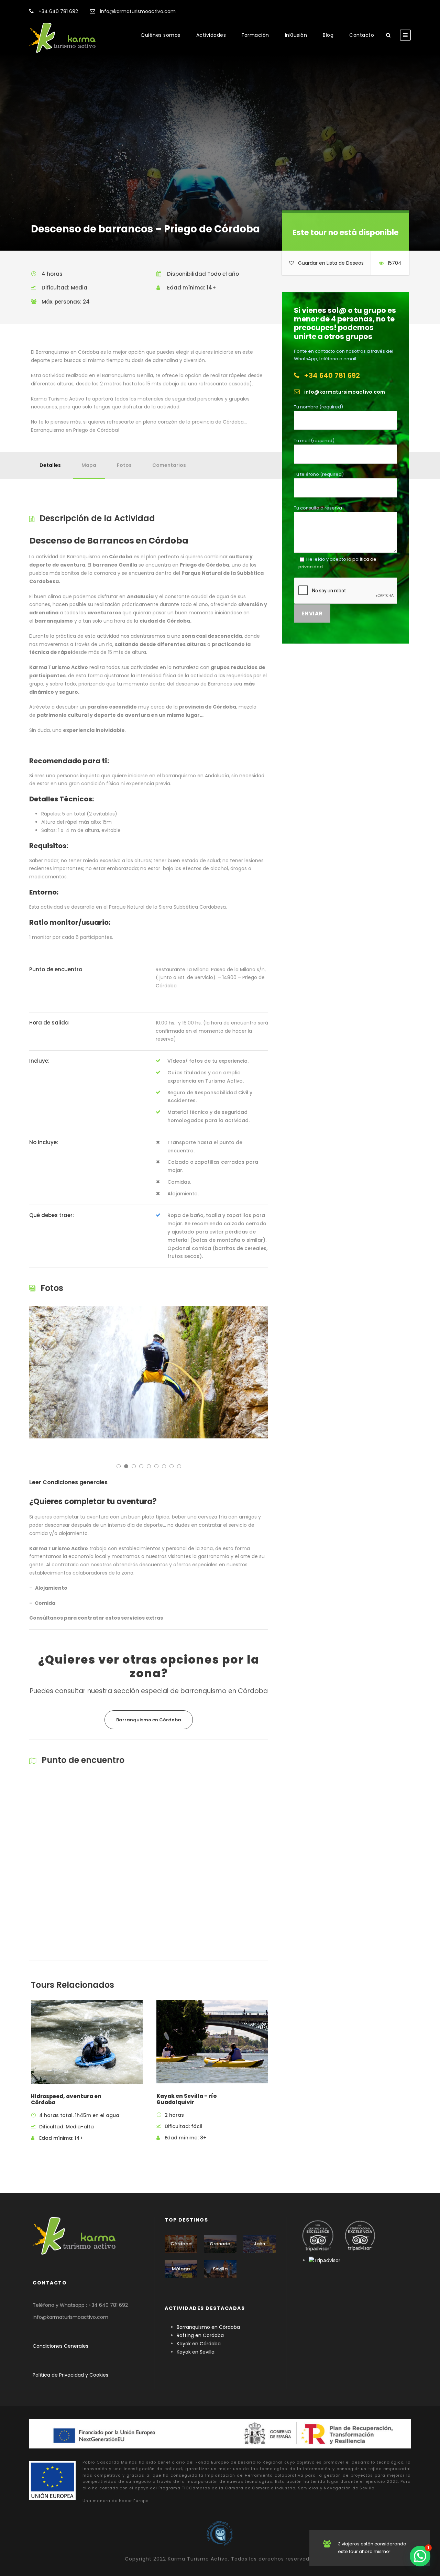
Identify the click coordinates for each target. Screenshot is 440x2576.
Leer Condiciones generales (68, 1482)
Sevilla (220, 2269)
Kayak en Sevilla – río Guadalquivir (186, 2099)
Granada (220, 2244)
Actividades (211, 35)
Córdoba (181, 2244)
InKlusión (296, 35)
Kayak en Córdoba (199, 2344)
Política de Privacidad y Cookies (70, 2375)
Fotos (124, 465)
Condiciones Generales (61, 2346)
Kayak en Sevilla (196, 2352)
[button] (420, 2556)
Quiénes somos (161, 35)
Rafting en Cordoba (200, 2335)
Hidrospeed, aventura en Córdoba (66, 2099)
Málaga (181, 2269)
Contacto (362, 35)
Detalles (50, 465)
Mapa (89, 465)
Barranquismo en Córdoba (208, 2327)
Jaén (259, 2244)
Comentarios (169, 465)
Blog (328, 35)
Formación (255, 35)
